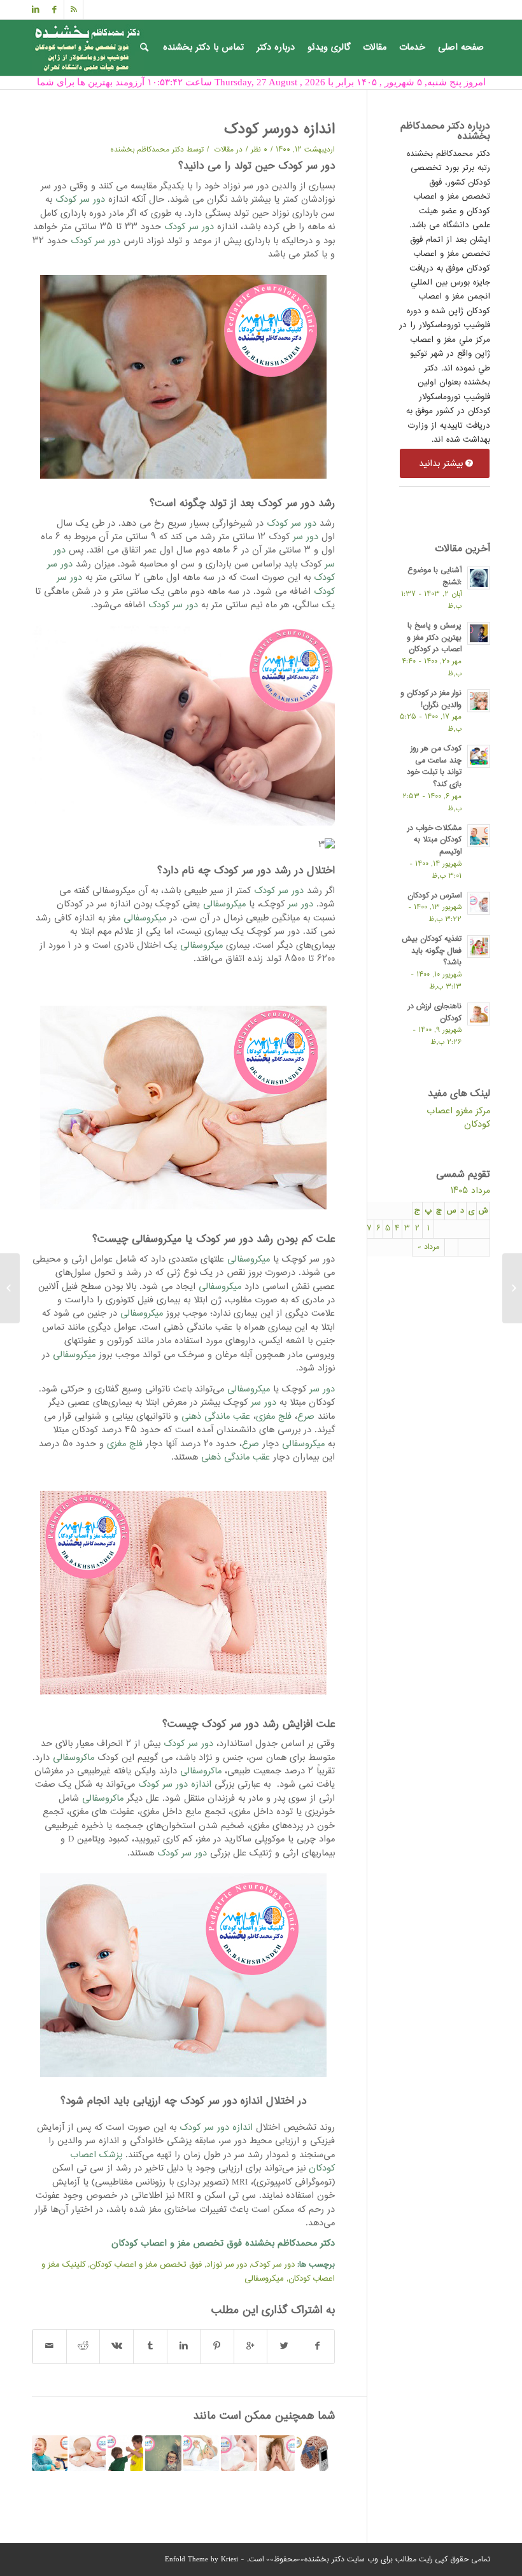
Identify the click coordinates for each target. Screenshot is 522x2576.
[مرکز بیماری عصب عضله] (512, 1288)
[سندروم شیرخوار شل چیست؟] (239, 2453)
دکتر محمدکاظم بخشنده (147, 150)
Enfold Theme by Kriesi (201, 2560)
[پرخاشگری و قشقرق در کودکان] (125, 2453)
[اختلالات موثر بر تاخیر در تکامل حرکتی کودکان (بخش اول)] (87, 2453)
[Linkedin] (36, 10)
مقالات (224, 150)
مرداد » (428, 1247)
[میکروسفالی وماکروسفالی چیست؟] (201, 2453)
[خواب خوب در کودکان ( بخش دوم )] (277, 2453)
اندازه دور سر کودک (175, 1784)
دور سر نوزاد (227, 2265)
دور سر (306, 537)
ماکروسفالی (74, 1758)
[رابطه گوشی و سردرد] (314, 2453)
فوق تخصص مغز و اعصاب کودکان (146, 2265)
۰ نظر (259, 150)
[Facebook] (54, 10)
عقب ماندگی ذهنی (216, 1417)
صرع (306, 1417)
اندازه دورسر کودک (279, 130)
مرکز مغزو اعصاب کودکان (458, 1118)
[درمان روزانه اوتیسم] (50, 2453)
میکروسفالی (224, 904)
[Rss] (74, 10)
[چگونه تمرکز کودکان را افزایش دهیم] (163, 2453)
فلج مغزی (274, 1417)
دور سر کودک (79, 200)
